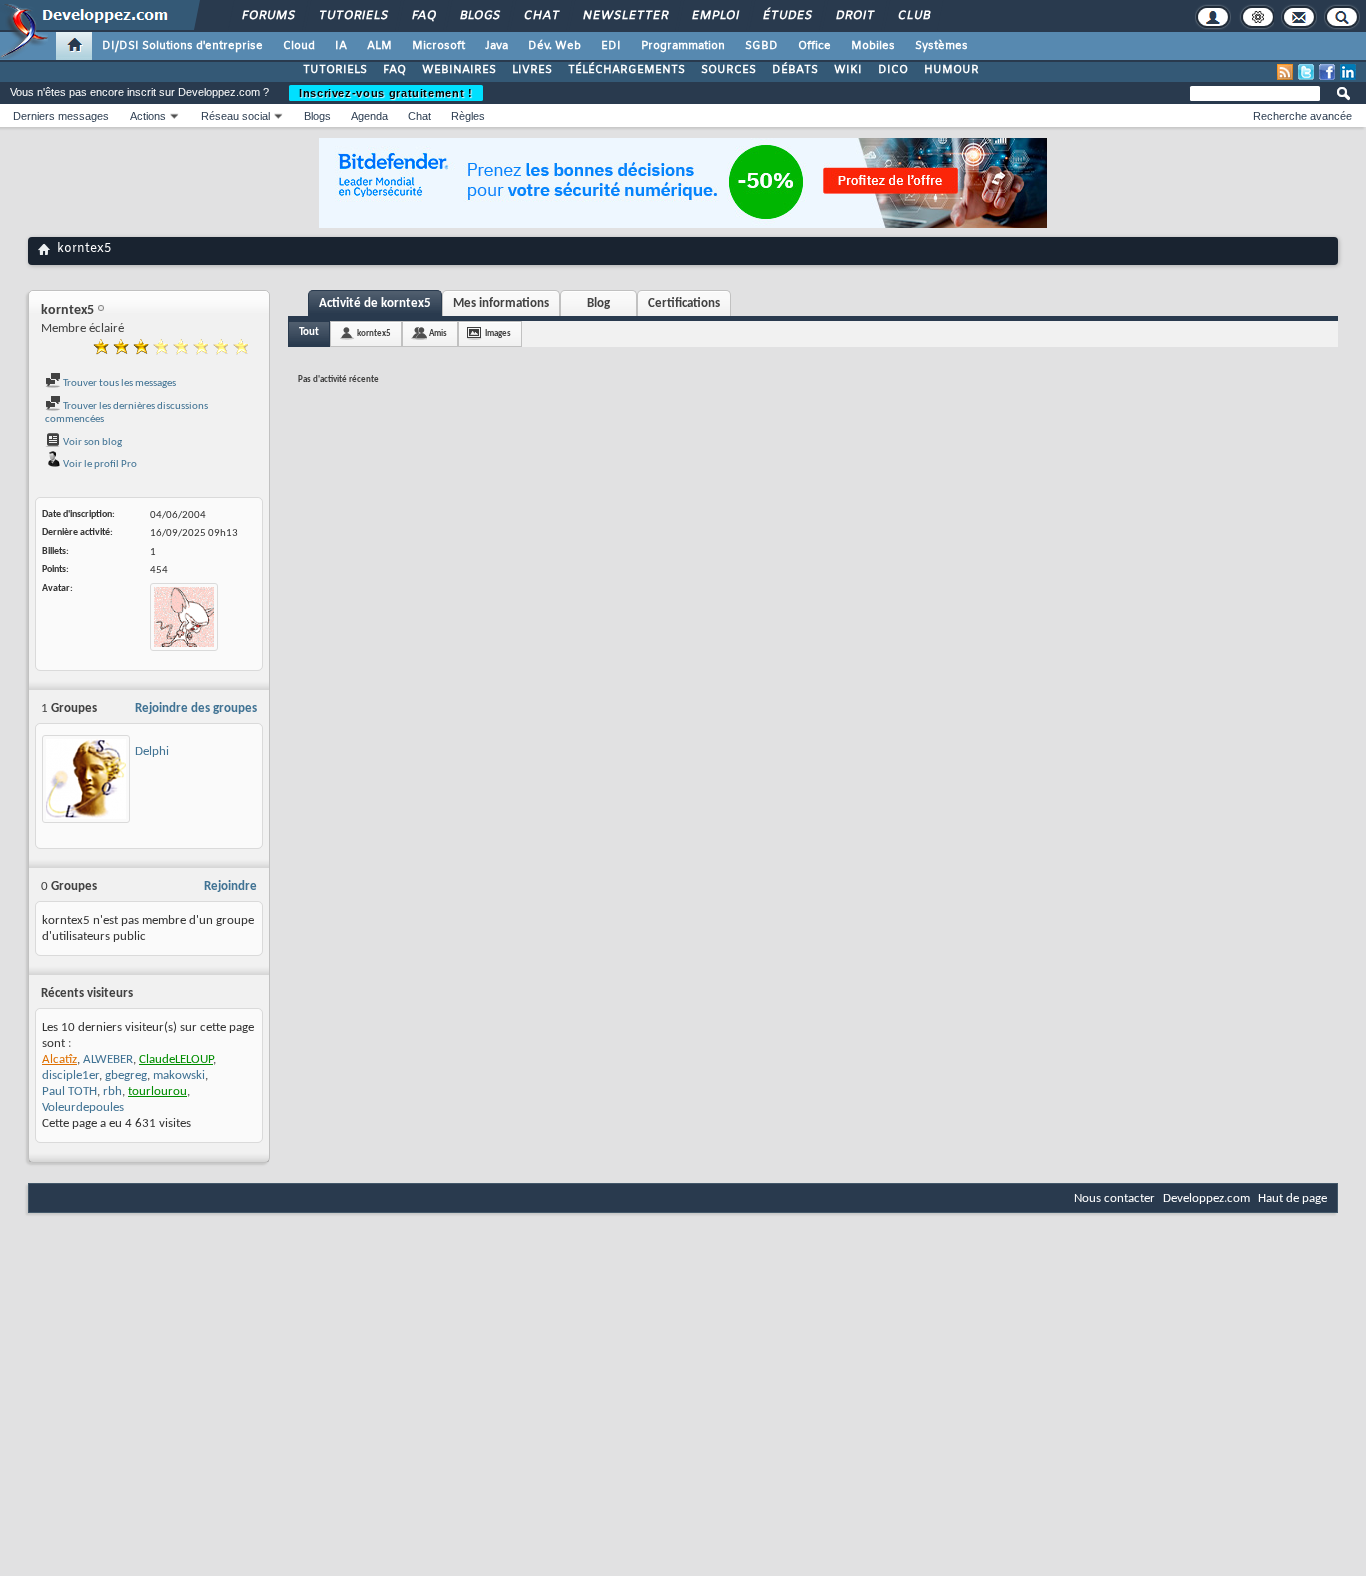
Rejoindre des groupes (196, 708)
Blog (598, 303)
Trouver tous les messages (118, 383)
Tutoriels (352, 16)
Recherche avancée (1302, 116)
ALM (379, 46)
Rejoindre (230, 886)
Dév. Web (554, 46)
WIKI (848, 70)
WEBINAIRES (459, 70)
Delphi (152, 751)
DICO (893, 70)
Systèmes (941, 46)
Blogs (479, 16)
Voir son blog (91, 442)
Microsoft (438, 46)
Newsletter (624, 16)
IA (341, 46)
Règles (468, 116)
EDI (611, 46)
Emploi (714, 16)
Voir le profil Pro (99, 464)
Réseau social (235, 116)
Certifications (684, 303)
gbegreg (126, 1075)
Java (496, 46)
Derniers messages (61, 116)
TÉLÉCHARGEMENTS (626, 70)
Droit (854, 16)
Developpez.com (1206, 1198)
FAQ (423, 16)
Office (814, 46)
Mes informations (501, 303)
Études (786, 16)
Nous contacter (1114, 1198)
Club (913, 16)
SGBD (761, 46)
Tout (309, 332)
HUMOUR (951, 70)
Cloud (299, 46)
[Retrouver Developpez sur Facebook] (1327, 72)
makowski (179, 1075)
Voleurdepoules (83, 1107)
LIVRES (532, 70)
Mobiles (873, 46)
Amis (438, 333)
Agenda (369, 116)
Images (498, 333)
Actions (148, 116)
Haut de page (1292, 1198)
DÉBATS (795, 70)
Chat (540, 16)
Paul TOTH (69, 1091)
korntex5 (374, 333)
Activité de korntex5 (375, 303)
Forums (267, 16)
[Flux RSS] (1285, 72)
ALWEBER (108, 1059)
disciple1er (70, 1075)
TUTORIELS (335, 70)
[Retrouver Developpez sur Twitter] (1306, 72)
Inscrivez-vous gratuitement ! (386, 93)
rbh (112, 1091)
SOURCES (728, 70)
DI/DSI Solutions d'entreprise (182, 46)
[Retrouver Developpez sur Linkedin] (1348, 72)
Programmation (683, 46)
